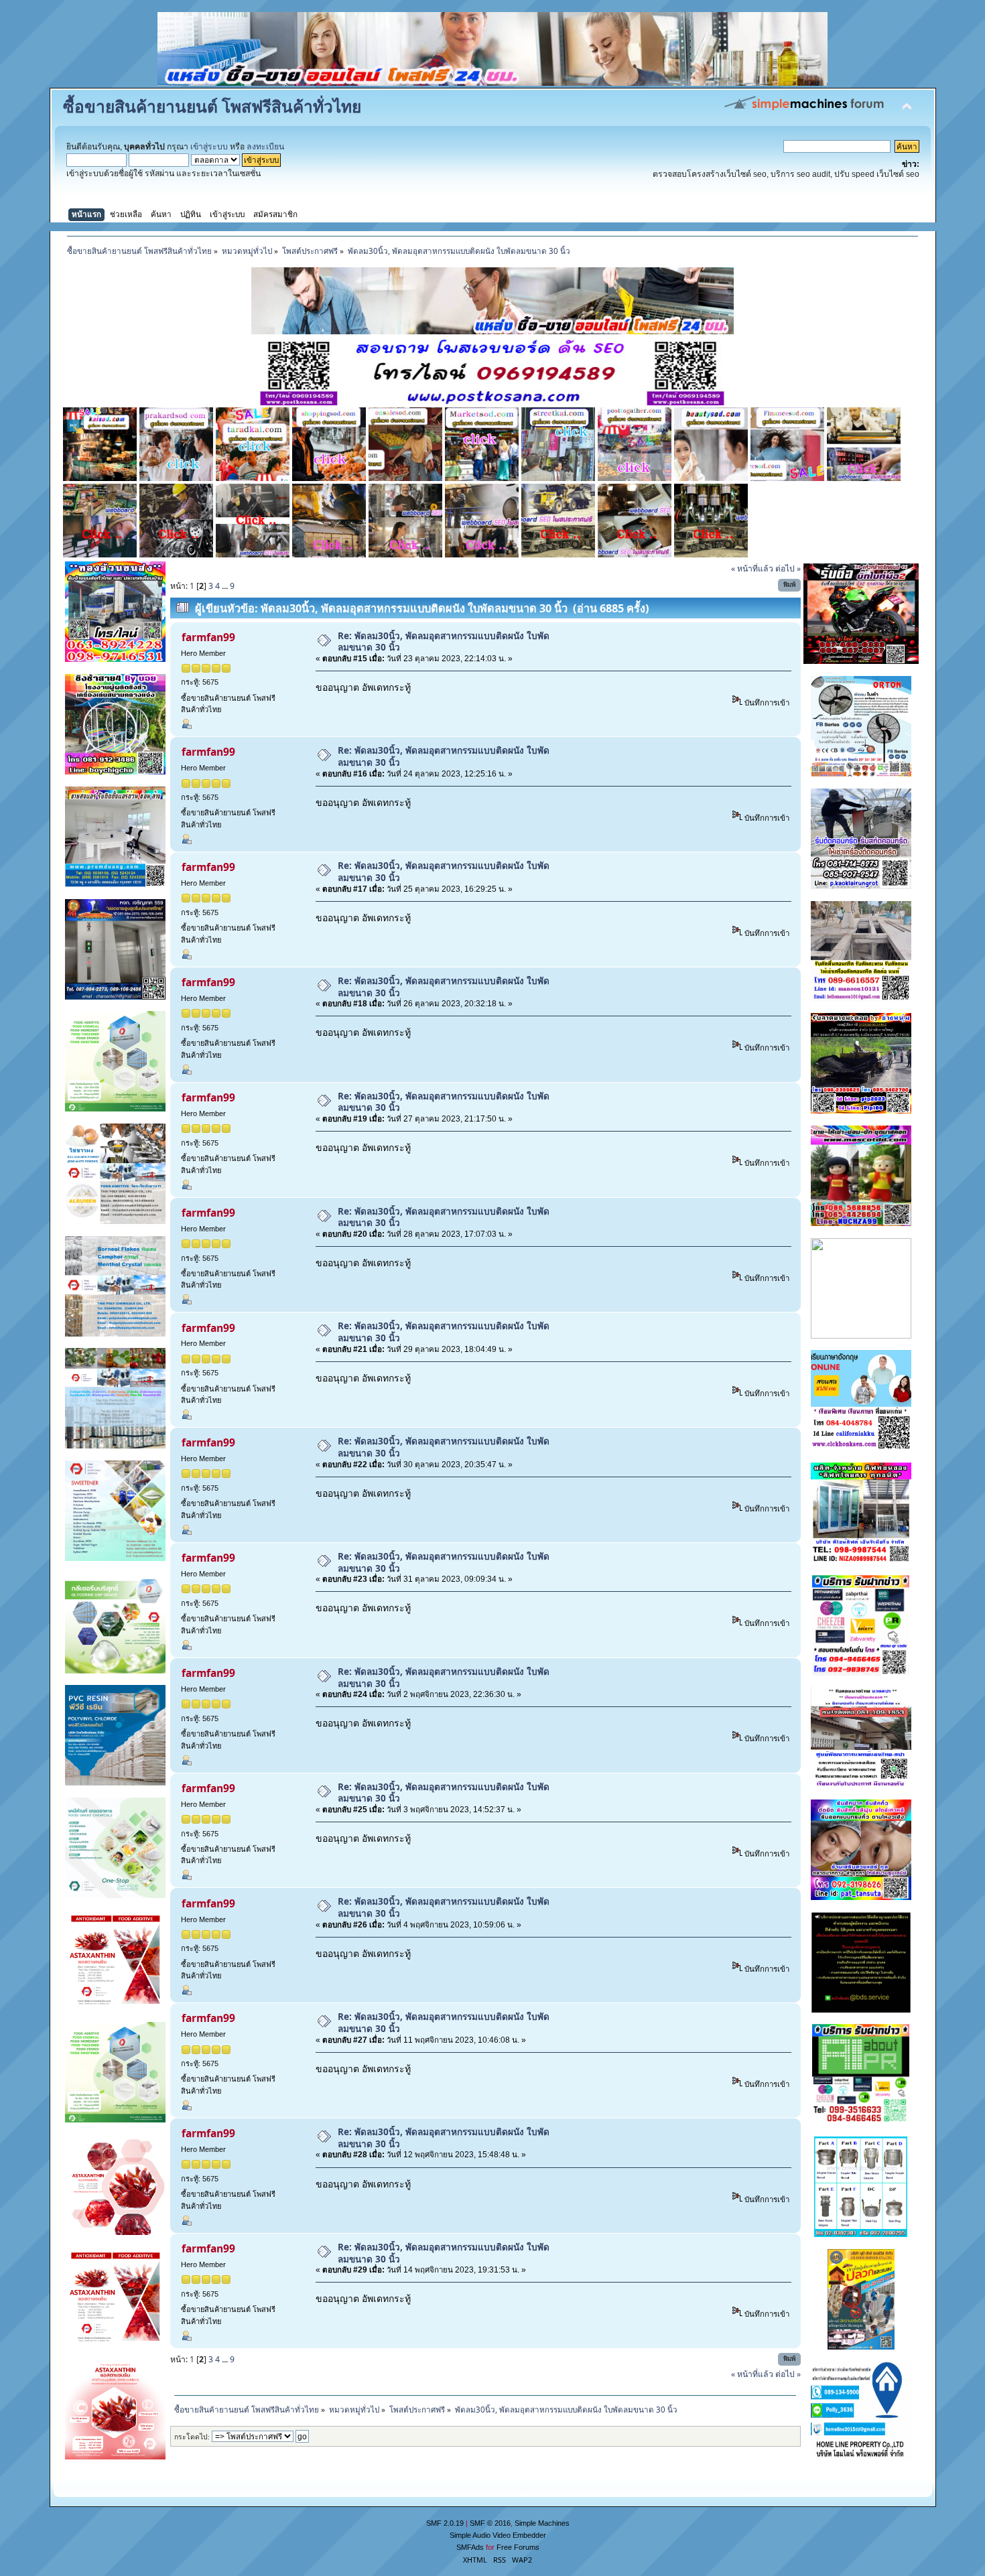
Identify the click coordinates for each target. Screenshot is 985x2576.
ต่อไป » (788, 568)
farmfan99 (208, 637)
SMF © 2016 (490, 2523)
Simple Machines (542, 2523)
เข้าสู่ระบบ (209, 147)
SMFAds (470, 2547)
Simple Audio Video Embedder (498, 2535)
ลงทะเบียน (265, 147)
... (226, 586)
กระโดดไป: (192, 2437)
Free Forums (518, 2547)
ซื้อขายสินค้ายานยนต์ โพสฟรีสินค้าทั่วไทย (212, 106)
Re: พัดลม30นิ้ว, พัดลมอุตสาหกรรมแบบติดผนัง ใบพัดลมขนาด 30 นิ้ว (444, 641)
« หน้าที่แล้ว (752, 568)
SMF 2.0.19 (445, 2523)
